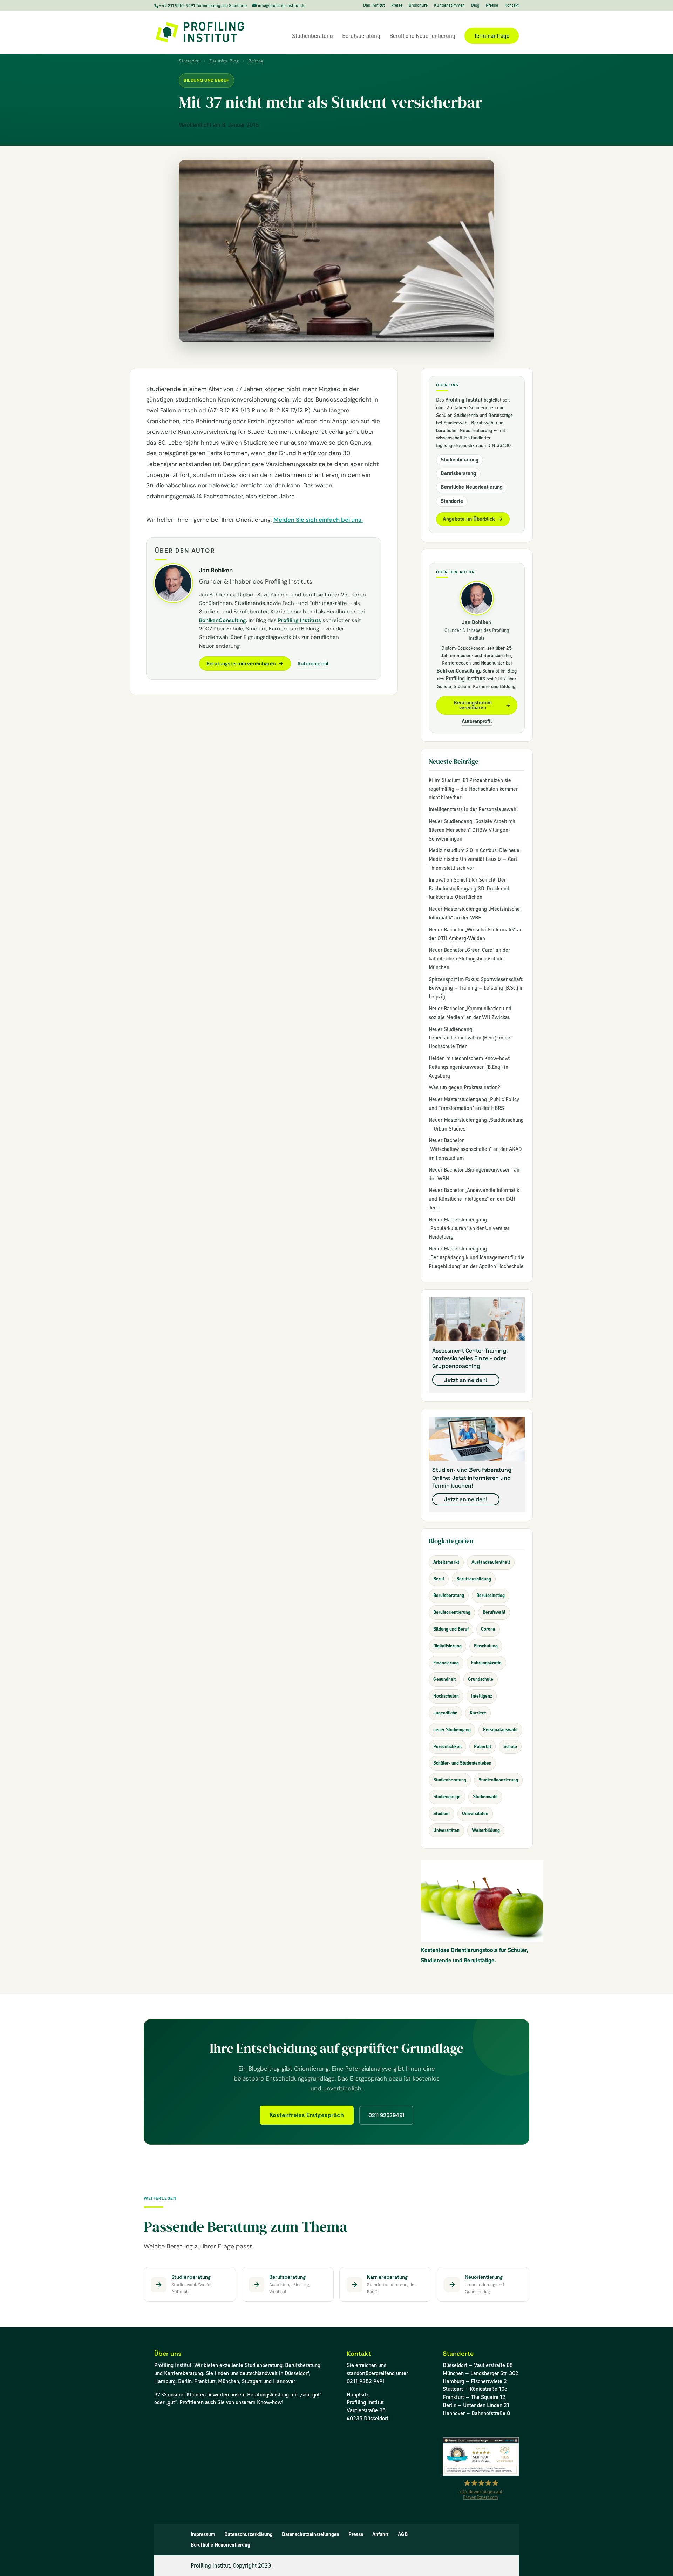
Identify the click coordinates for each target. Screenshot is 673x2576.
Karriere (478, 1713)
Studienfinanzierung (498, 1780)
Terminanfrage (492, 36)
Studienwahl (485, 1797)
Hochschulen (446, 1696)
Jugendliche (445, 1713)
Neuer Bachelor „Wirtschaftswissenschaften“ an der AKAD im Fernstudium (475, 1149)
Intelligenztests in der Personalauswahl (473, 809)
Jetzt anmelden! (466, 1380)
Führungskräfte (486, 1663)
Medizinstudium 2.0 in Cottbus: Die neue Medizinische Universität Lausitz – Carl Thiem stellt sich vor (474, 859)
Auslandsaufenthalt (491, 1562)
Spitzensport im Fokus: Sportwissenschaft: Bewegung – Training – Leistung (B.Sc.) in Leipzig (476, 988)
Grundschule (481, 1679)
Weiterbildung (486, 1830)
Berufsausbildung (474, 1579)
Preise (397, 6)
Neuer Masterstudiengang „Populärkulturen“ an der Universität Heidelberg (469, 1228)
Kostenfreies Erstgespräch (307, 2115)
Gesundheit (444, 1679)
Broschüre (418, 6)
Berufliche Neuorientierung (422, 36)
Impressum (203, 2534)
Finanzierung (446, 1663)
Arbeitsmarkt (446, 1562)
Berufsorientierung (452, 1612)
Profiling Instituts (300, 620)
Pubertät (482, 1746)
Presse (492, 6)
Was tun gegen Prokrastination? (464, 1087)
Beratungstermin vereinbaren (241, 663)
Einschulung (486, 1646)
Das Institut (374, 6)
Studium (441, 1813)
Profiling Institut (464, 400)
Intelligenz (482, 1696)
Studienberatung (312, 36)
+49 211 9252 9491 (178, 5)
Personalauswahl (500, 1730)
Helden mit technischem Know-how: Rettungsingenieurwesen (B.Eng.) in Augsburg (469, 1067)
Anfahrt (380, 2534)
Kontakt (512, 6)
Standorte (452, 501)
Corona (488, 1629)
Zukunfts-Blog (224, 61)
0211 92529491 (386, 2115)
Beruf (439, 1579)
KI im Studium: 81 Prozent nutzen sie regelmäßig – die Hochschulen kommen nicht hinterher (474, 789)
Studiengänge (447, 1797)
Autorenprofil (313, 663)
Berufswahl (494, 1612)
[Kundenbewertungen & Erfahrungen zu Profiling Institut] (481, 2474)
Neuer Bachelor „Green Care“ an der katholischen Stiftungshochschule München (469, 959)
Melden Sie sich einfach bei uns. (318, 520)
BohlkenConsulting (223, 620)
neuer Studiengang (452, 1730)
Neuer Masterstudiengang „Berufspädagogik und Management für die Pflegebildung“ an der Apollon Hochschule (477, 1257)
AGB (403, 2534)
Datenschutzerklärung (249, 2534)
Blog (475, 6)
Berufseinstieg (491, 1595)
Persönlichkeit (447, 1746)
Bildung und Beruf (206, 80)
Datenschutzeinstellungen (311, 2534)
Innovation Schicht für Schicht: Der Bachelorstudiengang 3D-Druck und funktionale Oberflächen (469, 889)
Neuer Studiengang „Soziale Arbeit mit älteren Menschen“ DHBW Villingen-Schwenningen (472, 830)
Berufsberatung (361, 36)
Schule (510, 1746)
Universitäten (475, 1813)
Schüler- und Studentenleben (462, 1763)
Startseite (189, 61)
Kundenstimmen (449, 6)
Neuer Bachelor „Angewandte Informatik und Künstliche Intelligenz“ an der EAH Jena (474, 1199)
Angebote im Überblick (469, 519)
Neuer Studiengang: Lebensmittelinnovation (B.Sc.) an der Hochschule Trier (470, 1038)
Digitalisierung (447, 1646)
